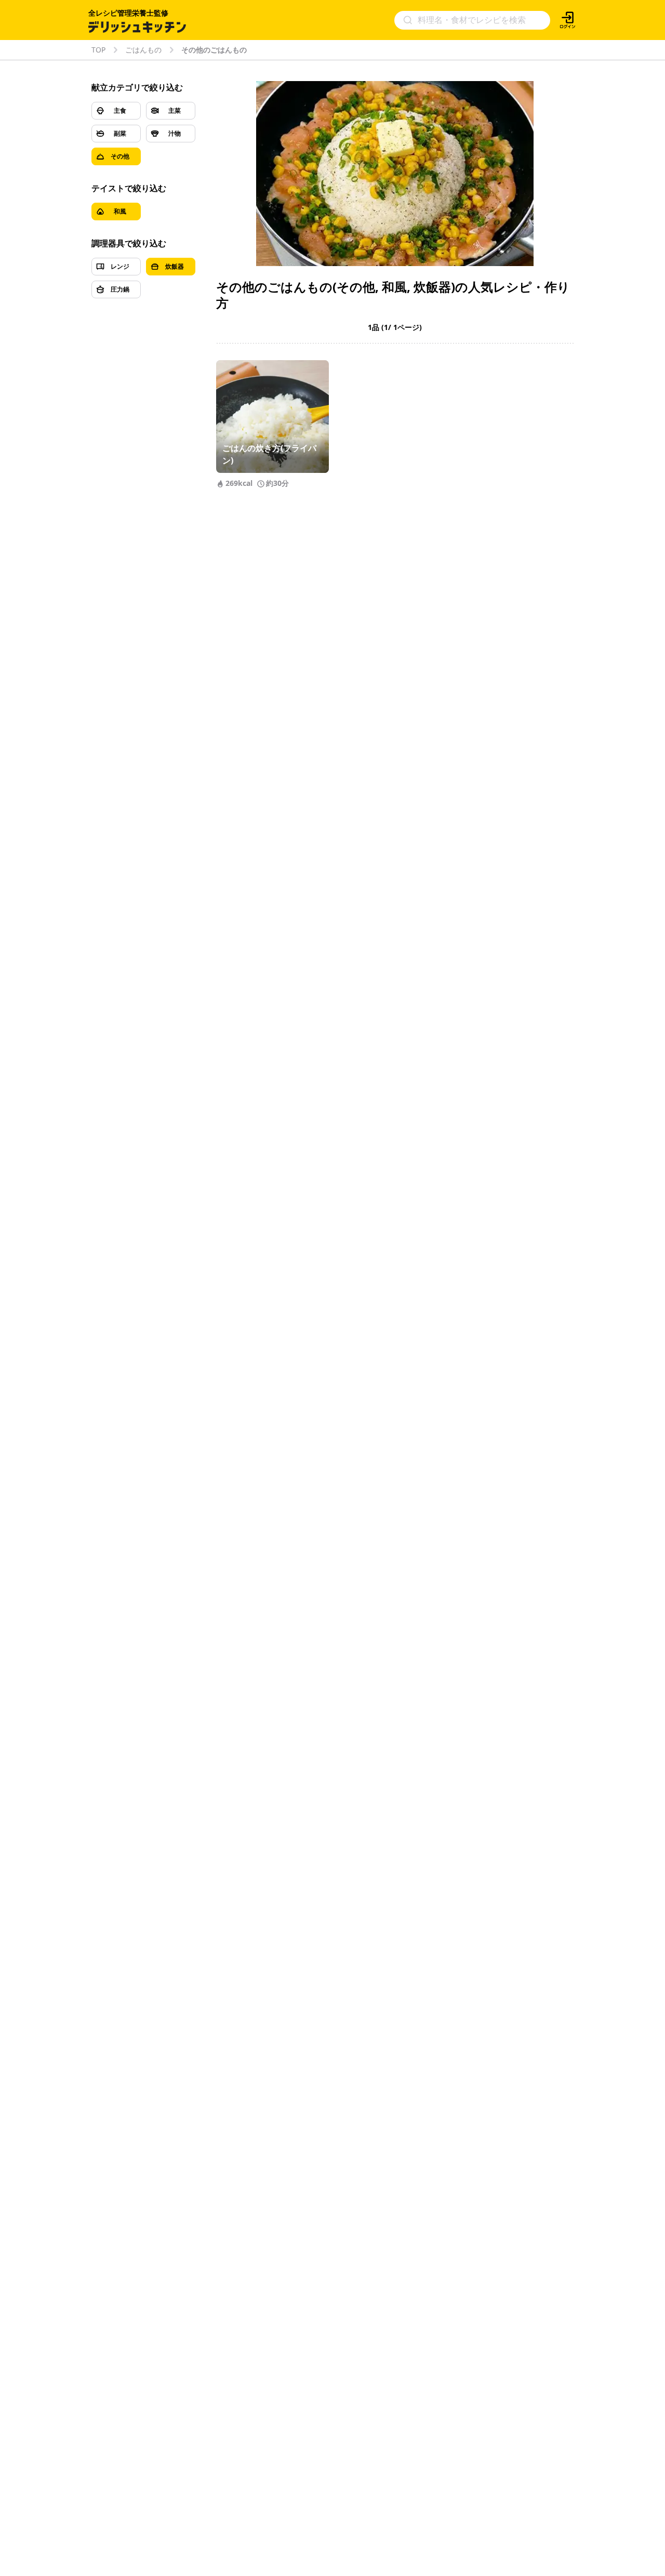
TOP (98, 50)
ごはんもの (143, 50)
